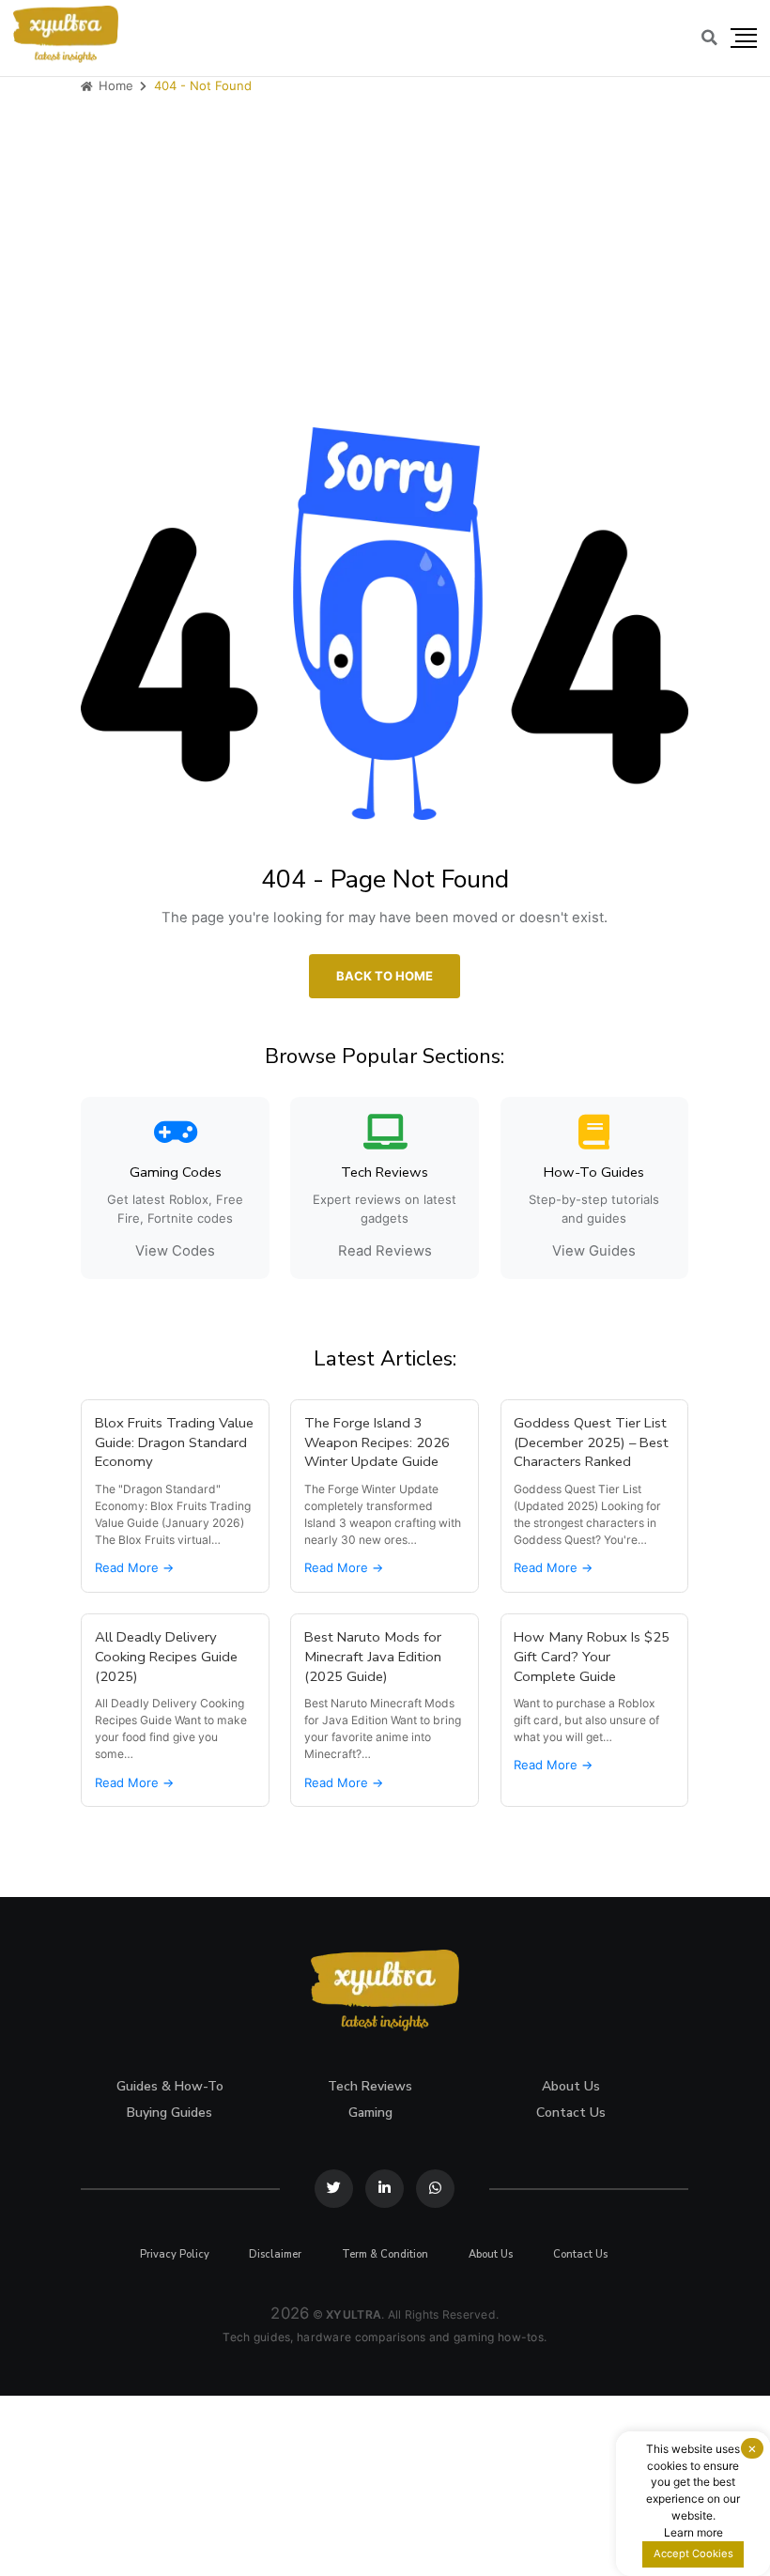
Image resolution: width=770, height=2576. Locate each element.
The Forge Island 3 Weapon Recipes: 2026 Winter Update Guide (377, 1442)
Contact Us (571, 2113)
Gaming (370, 2113)
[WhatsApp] (435, 2189)
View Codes (175, 1251)
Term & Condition (385, 2254)
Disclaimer (276, 2254)
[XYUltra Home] (66, 34)
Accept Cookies (693, 2553)
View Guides (595, 1251)
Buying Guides (170, 2113)
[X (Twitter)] (335, 2189)
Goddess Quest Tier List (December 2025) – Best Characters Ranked (592, 1442)
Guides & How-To (170, 2086)
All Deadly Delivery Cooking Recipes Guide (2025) (166, 1657)
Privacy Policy (175, 2254)
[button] (744, 39)
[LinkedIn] (385, 2189)
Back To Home (385, 975)
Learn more (693, 2532)
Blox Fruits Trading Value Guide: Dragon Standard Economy (174, 1442)
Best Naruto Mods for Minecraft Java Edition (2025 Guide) (373, 1657)
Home (114, 85)
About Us (571, 2086)
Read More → (134, 1567)
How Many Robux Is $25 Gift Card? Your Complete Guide (593, 1657)
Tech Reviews (371, 2086)
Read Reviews (385, 1251)
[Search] (709, 38)
